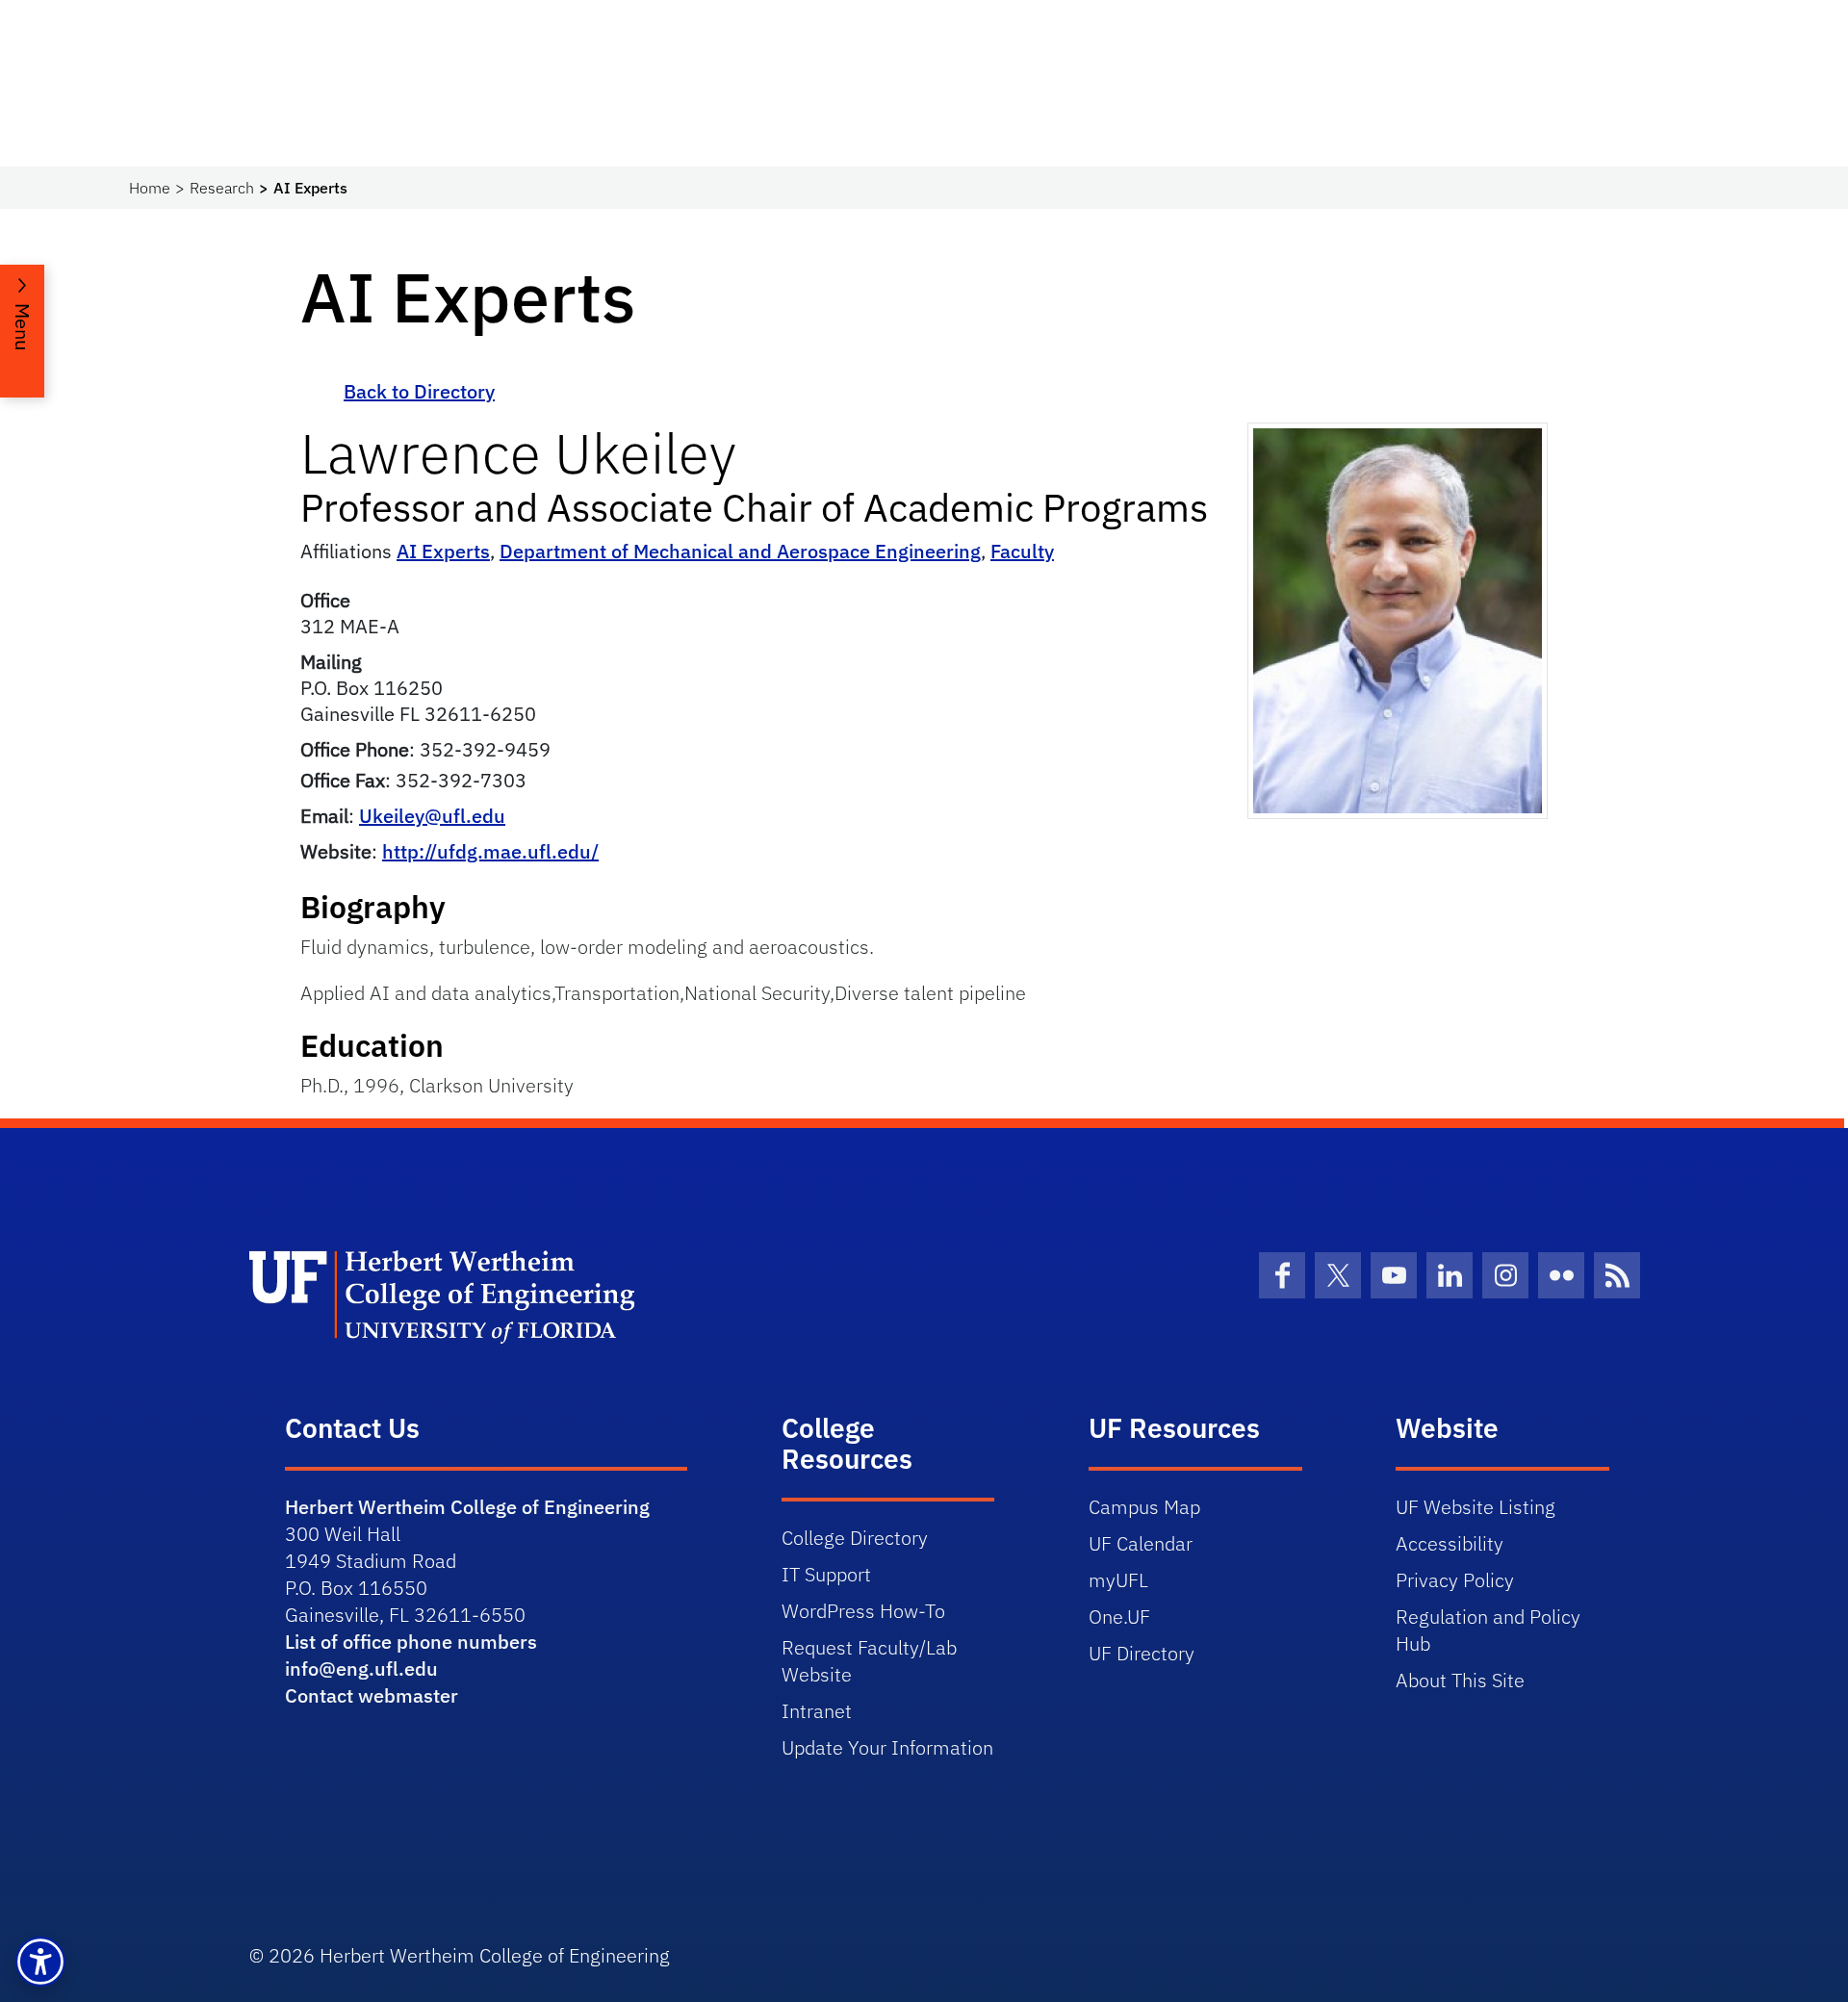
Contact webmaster (372, 1695)
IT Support (826, 1574)
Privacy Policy (1455, 1580)
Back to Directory (419, 391)
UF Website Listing (1476, 1507)
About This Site (1460, 1680)
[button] (40, 1962)
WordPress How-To (863, 1611)
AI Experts (443, 551)
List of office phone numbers (411, 1642)
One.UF (1119, 1617)
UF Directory (1142, 1653)
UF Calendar (1141, 1543)
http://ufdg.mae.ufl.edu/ (490, 851)
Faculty (1022, 551)
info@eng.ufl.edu (361, 1668)
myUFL (1118, 1580)
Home (150, 188)
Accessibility (1450, 1543)
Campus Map (1144, 1507)
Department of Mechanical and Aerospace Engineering (740, 551)
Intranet (817, 1711)
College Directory (855, 1538)
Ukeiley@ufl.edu (432, 816)
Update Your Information (887, 1747)
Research (222, 188)
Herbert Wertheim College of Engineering (467, 1507)
